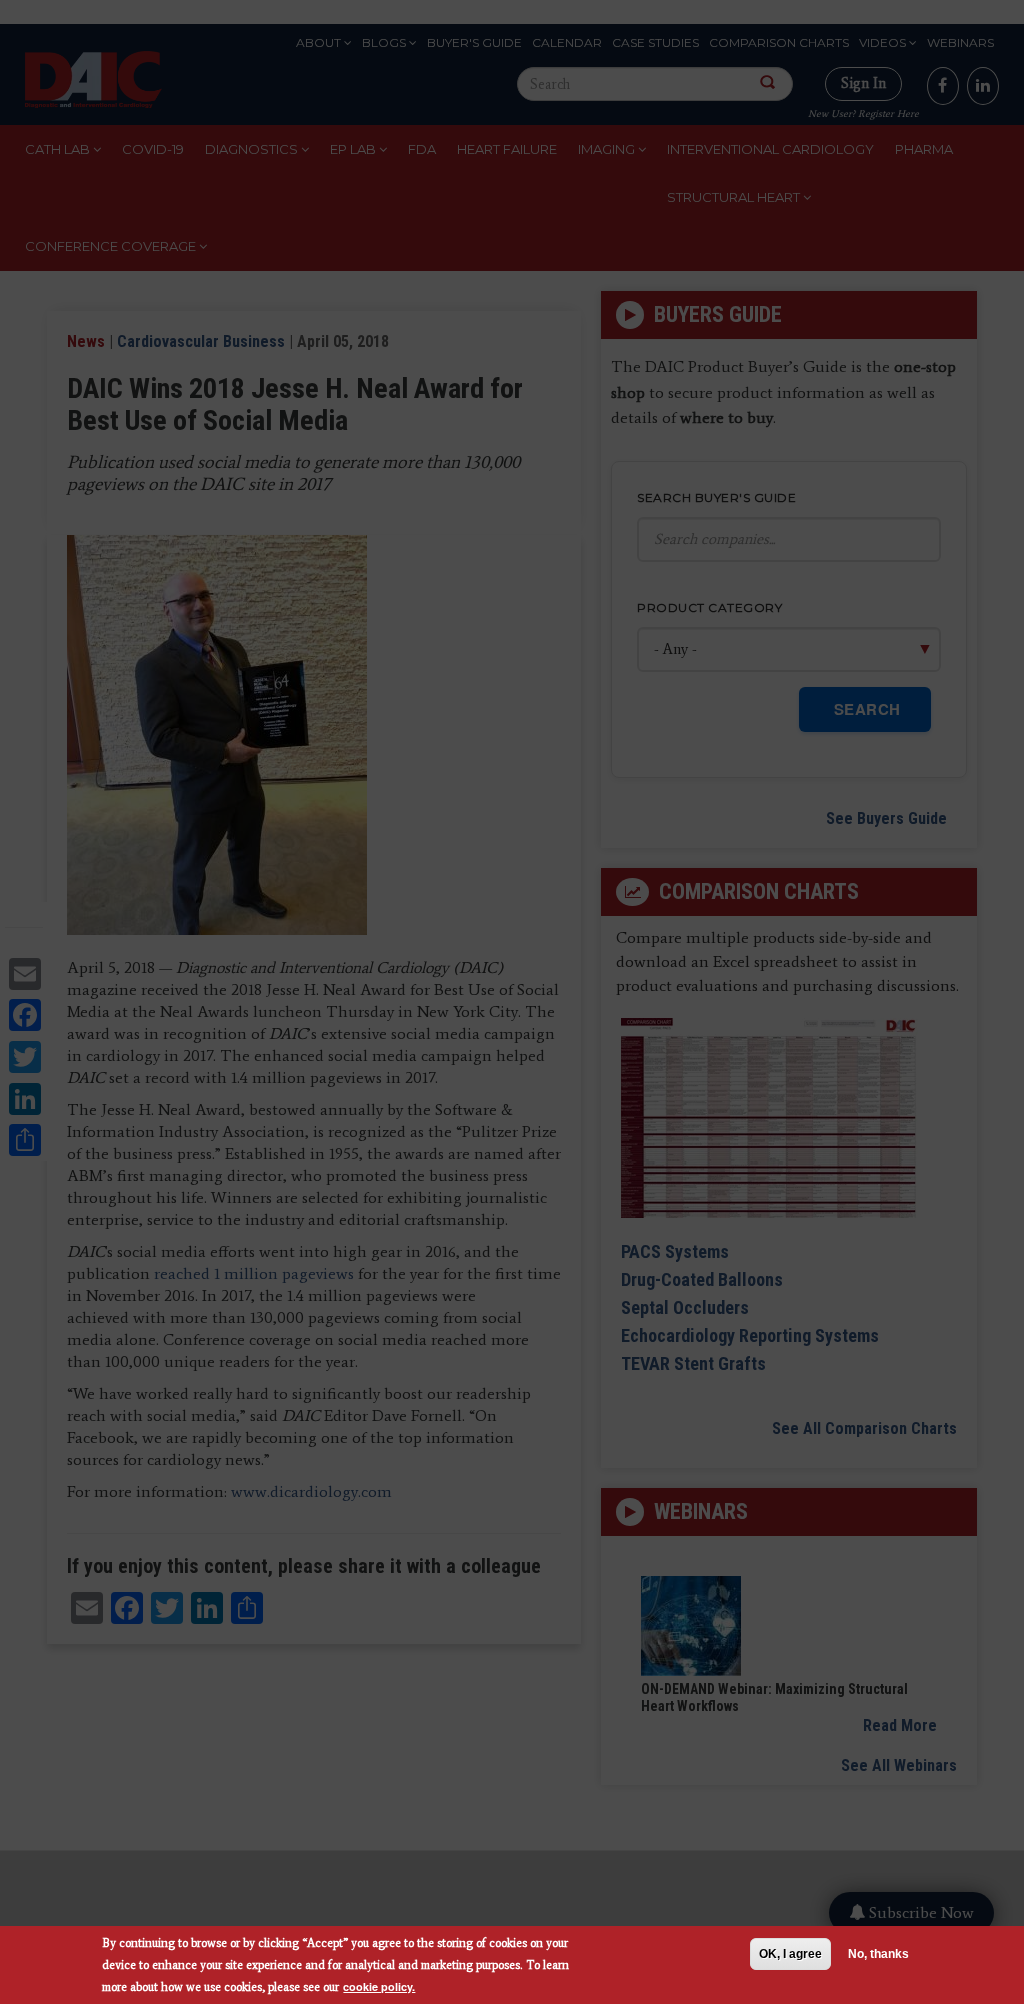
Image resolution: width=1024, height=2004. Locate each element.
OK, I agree (790, 1954)
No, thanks (878, 1954)
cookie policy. (379, 1986)
